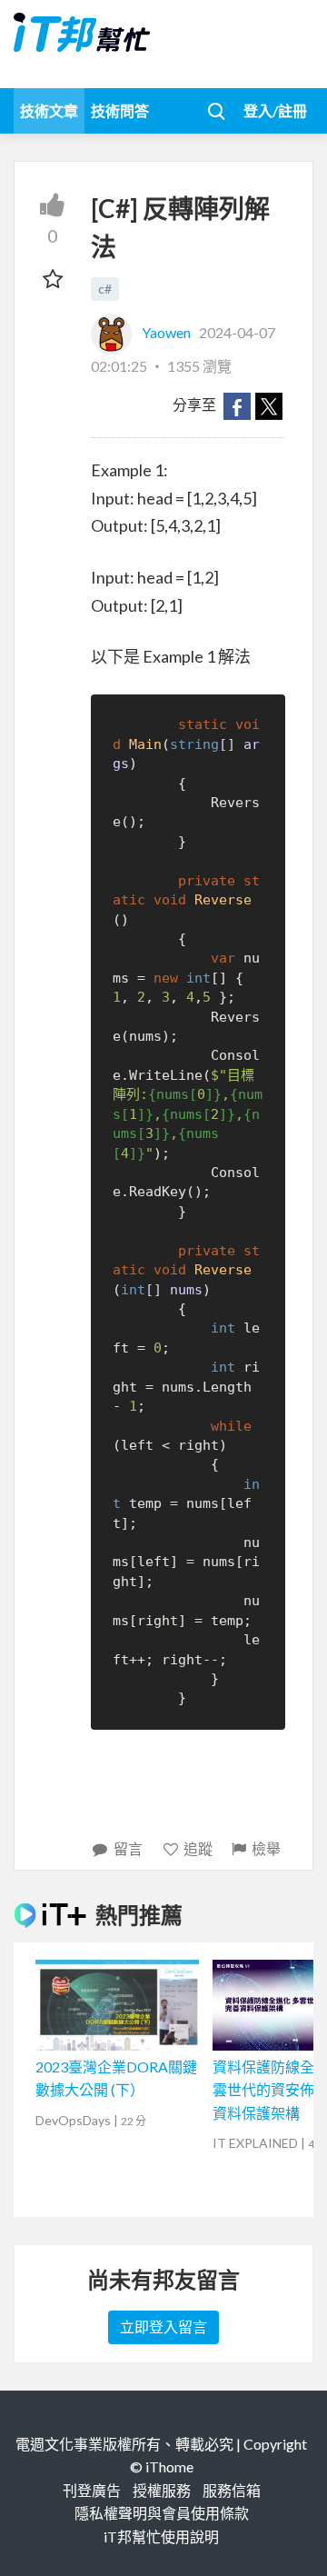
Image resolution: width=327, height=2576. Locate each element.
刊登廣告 (92, 2490)
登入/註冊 (275, 110)
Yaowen (166, 332)
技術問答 (120, 110)
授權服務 (162, 2490)
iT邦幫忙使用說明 (161, 2536)
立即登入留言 (163, 2326)
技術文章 (49, 110)
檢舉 (266, 1848)
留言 (128, 1848)
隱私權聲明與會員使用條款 (162, 2513)
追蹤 (198, 1848)
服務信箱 (232, 2490)
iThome (169, 2466)
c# (105, 289)
